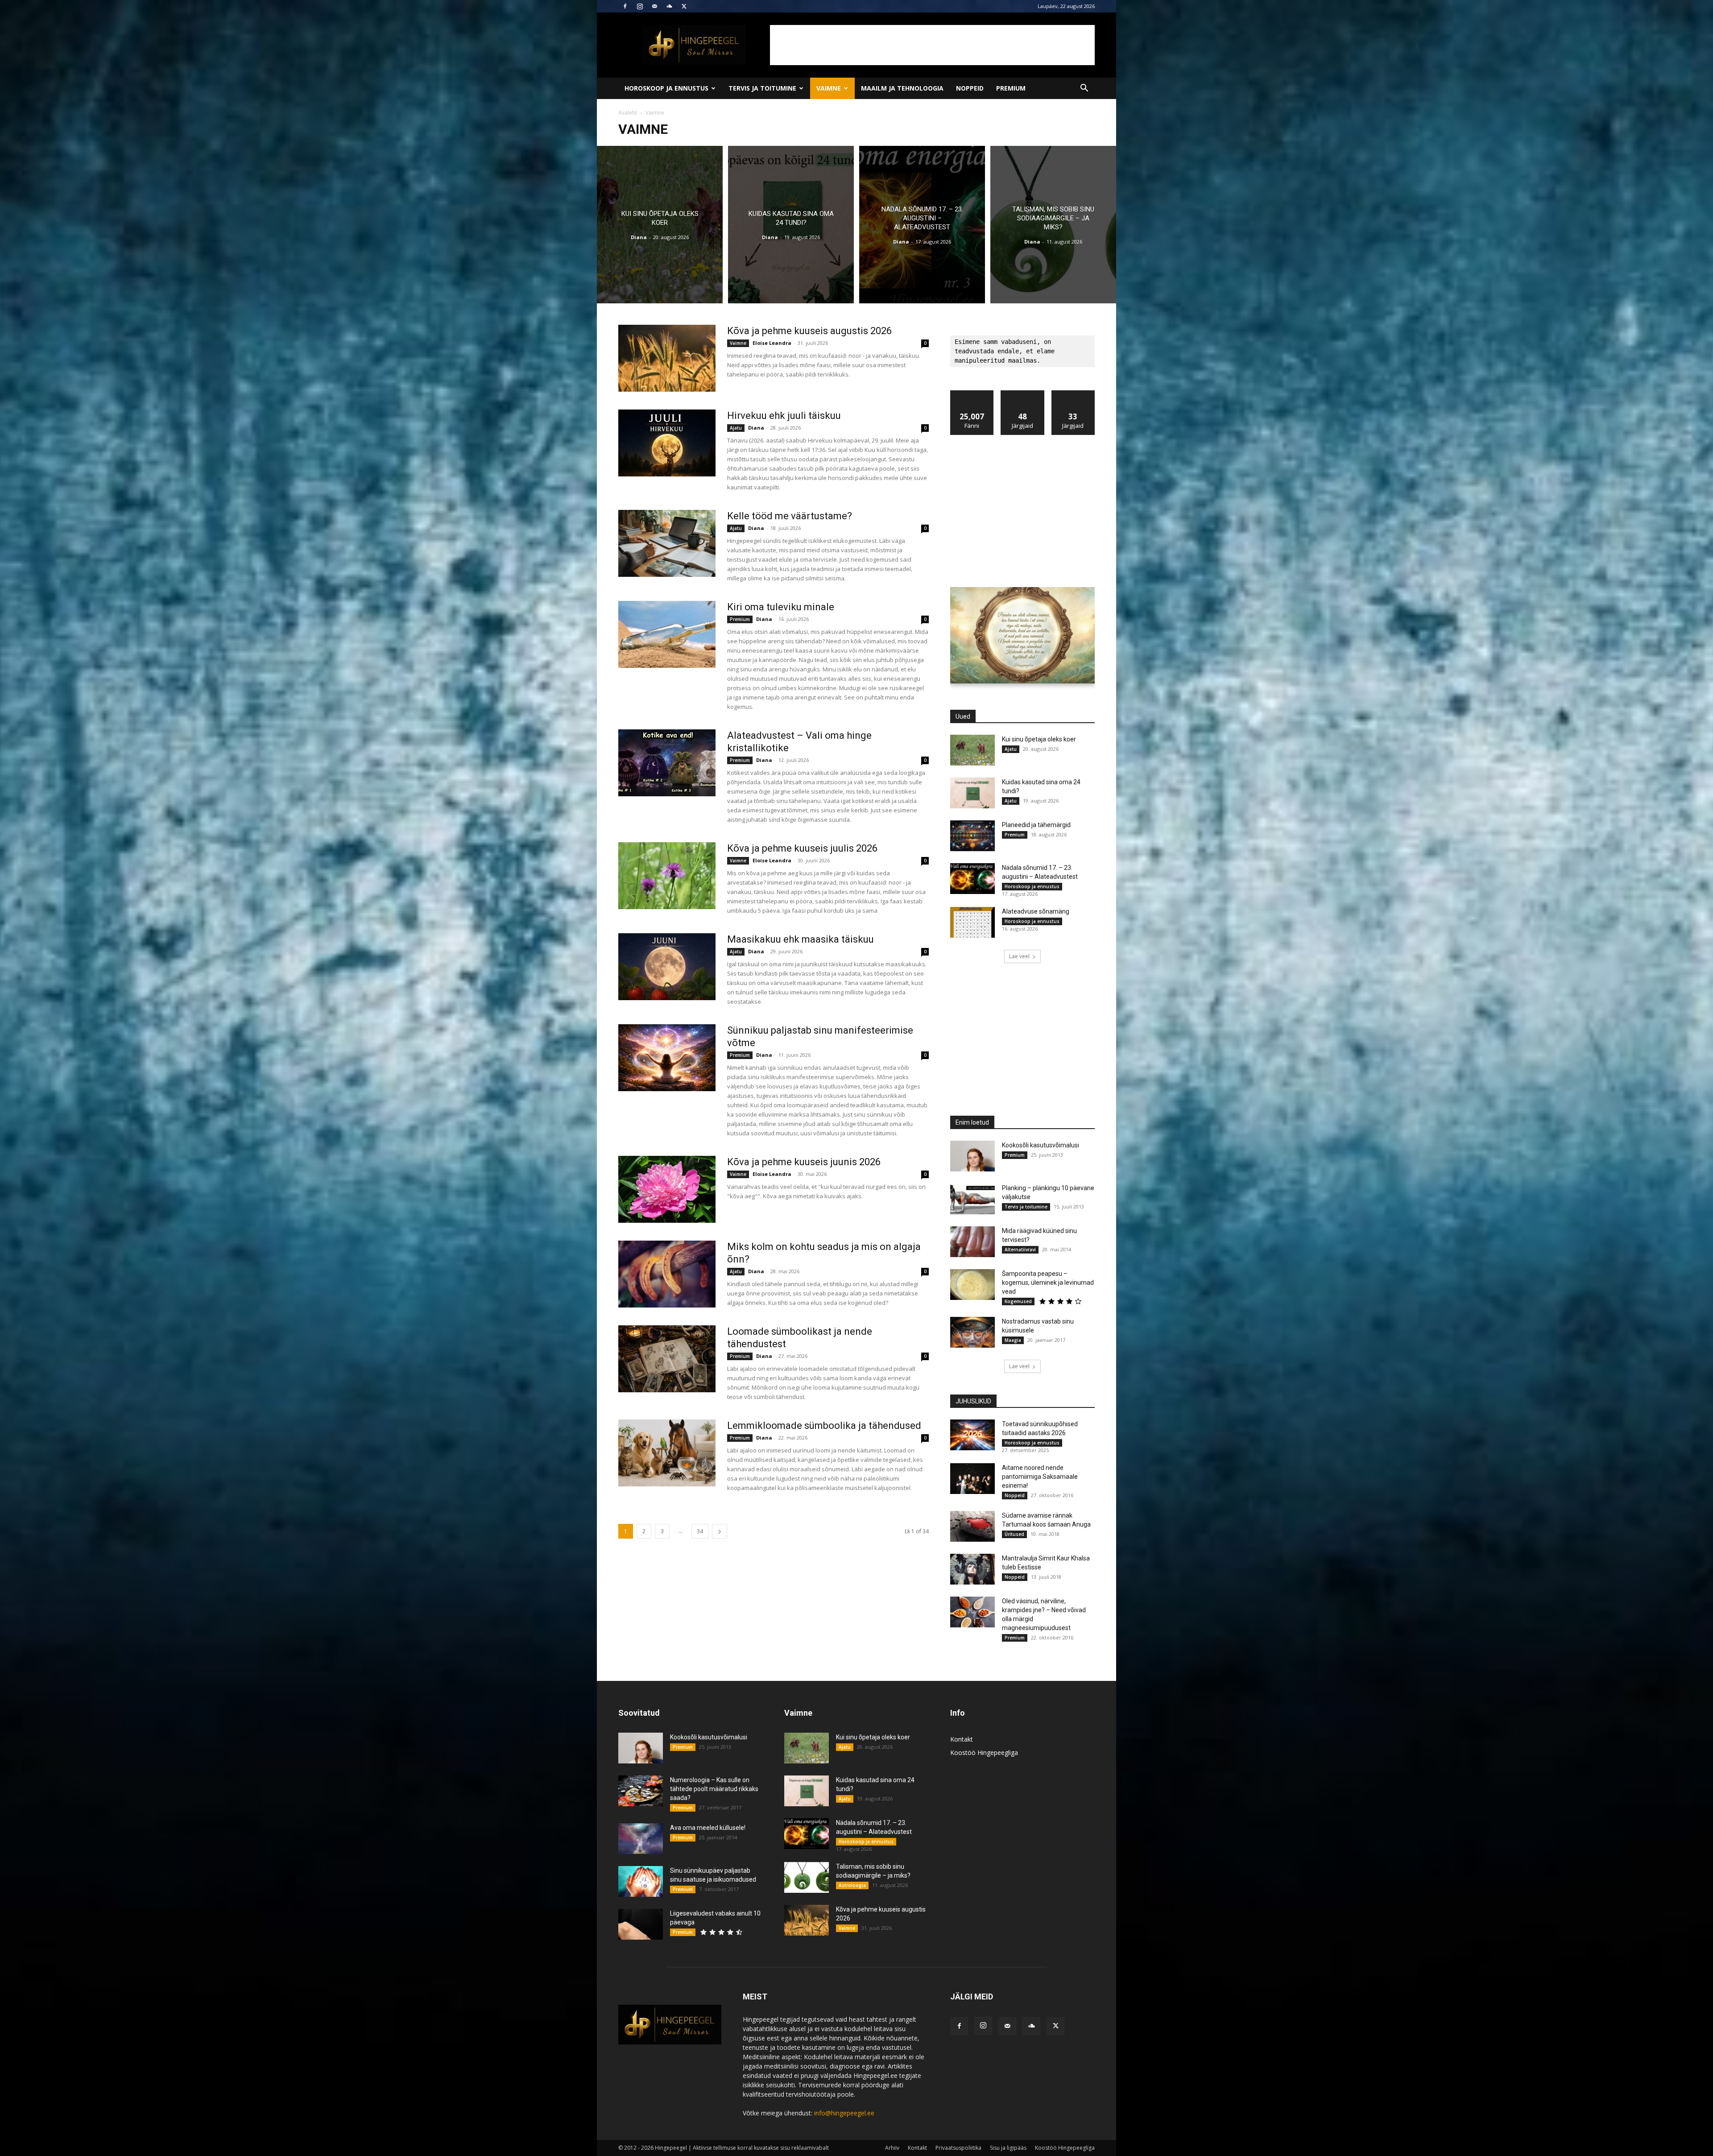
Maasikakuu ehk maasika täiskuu (801, 939)
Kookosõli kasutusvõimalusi (1041, 1145)
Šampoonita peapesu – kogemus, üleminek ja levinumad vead (1048, 1283)
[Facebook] (625, 6)
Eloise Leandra (772, 343)
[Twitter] (684, 6)
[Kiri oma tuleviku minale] (667, 634)
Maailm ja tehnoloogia (902, 88)
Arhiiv (892, 2148)
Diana (639, 237)
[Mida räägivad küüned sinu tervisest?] (972, 1242)
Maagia (1013, 1340)
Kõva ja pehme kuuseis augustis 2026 (809, 331)
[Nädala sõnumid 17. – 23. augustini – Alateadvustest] (922, 225)
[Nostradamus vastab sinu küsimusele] (972, 1332)
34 (700, 1531)
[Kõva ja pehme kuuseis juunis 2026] (667, 1189)
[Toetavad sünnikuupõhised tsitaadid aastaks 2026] (972, 1435)
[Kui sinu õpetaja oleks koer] (660, 225)
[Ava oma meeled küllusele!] (641, 1839)
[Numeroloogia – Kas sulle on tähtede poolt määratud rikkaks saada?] (641, 1791)
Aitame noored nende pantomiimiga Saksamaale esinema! (1040, 1477)
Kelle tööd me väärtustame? (790, 516)
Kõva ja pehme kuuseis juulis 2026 (802, 848)
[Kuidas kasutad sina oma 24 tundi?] (791, 225)
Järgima (1022, 394)
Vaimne (829, 88)
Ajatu (736, 428)
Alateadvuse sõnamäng (1036, 911)
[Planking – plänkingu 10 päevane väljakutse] (972, 1199)
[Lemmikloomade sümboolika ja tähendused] (667, 1453)
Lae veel (1019, 956)
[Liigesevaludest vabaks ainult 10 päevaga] (641, 1924)
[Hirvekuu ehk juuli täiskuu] (667, 443)
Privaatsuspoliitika (958, 2148)
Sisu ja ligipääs (1008, 2148)
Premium (1011, 88)
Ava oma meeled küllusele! (708, 1828)
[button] (1084, 89)
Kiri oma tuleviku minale (781, 607)
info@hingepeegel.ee (844, 2113)
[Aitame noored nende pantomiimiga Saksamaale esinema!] (972, 1479)
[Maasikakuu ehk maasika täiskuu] (667, 967)
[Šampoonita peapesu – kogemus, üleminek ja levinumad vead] (972, 1285)
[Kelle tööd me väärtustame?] (667, 543)
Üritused (1014, 1534)
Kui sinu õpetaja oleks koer (1039, 739)
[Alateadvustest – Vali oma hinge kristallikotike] (667, 763)
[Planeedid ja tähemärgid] (972, 836)
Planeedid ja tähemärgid (1036, 825)
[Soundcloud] (669, 6)
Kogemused (1018, 1301)
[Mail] (654, 6)
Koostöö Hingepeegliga (984, 1753)
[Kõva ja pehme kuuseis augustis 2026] (667, 358)
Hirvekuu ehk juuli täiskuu (784, 416)
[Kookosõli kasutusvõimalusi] (972, 1156)
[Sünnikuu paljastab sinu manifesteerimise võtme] (667, 1058)
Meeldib (972, 394)
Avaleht (628, 113)
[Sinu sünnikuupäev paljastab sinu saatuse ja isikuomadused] (641, 1881)
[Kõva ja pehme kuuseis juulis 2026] (667, 876)
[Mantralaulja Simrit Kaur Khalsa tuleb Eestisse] (972, 1569)
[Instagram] (640, 6)
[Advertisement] (932, 45)
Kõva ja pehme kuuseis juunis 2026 (804, 1162)
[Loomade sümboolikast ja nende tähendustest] (667, 1359)
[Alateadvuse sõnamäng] (972, 922)
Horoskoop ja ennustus (666, 88)
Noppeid (970, 88)
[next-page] (720, 1531)
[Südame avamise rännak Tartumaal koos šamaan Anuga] (972, 1526)
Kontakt (962, 1739)
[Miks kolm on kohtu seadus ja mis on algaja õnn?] (667, 1274)
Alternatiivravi (1020, 1250)
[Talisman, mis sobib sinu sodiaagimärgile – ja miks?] (1053, 225)
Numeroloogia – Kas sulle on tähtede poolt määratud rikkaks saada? (714, 1789)
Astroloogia (852, 1885)
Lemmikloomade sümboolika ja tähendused (824, 1426)
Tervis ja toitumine (762, 88)
